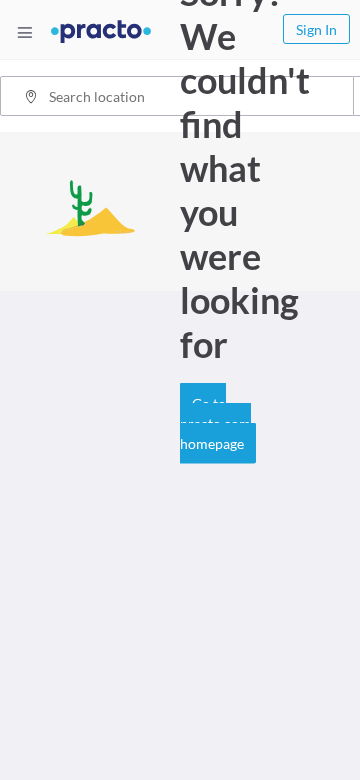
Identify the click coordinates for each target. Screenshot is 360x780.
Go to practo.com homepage (215, 423)
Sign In (316, 29)
